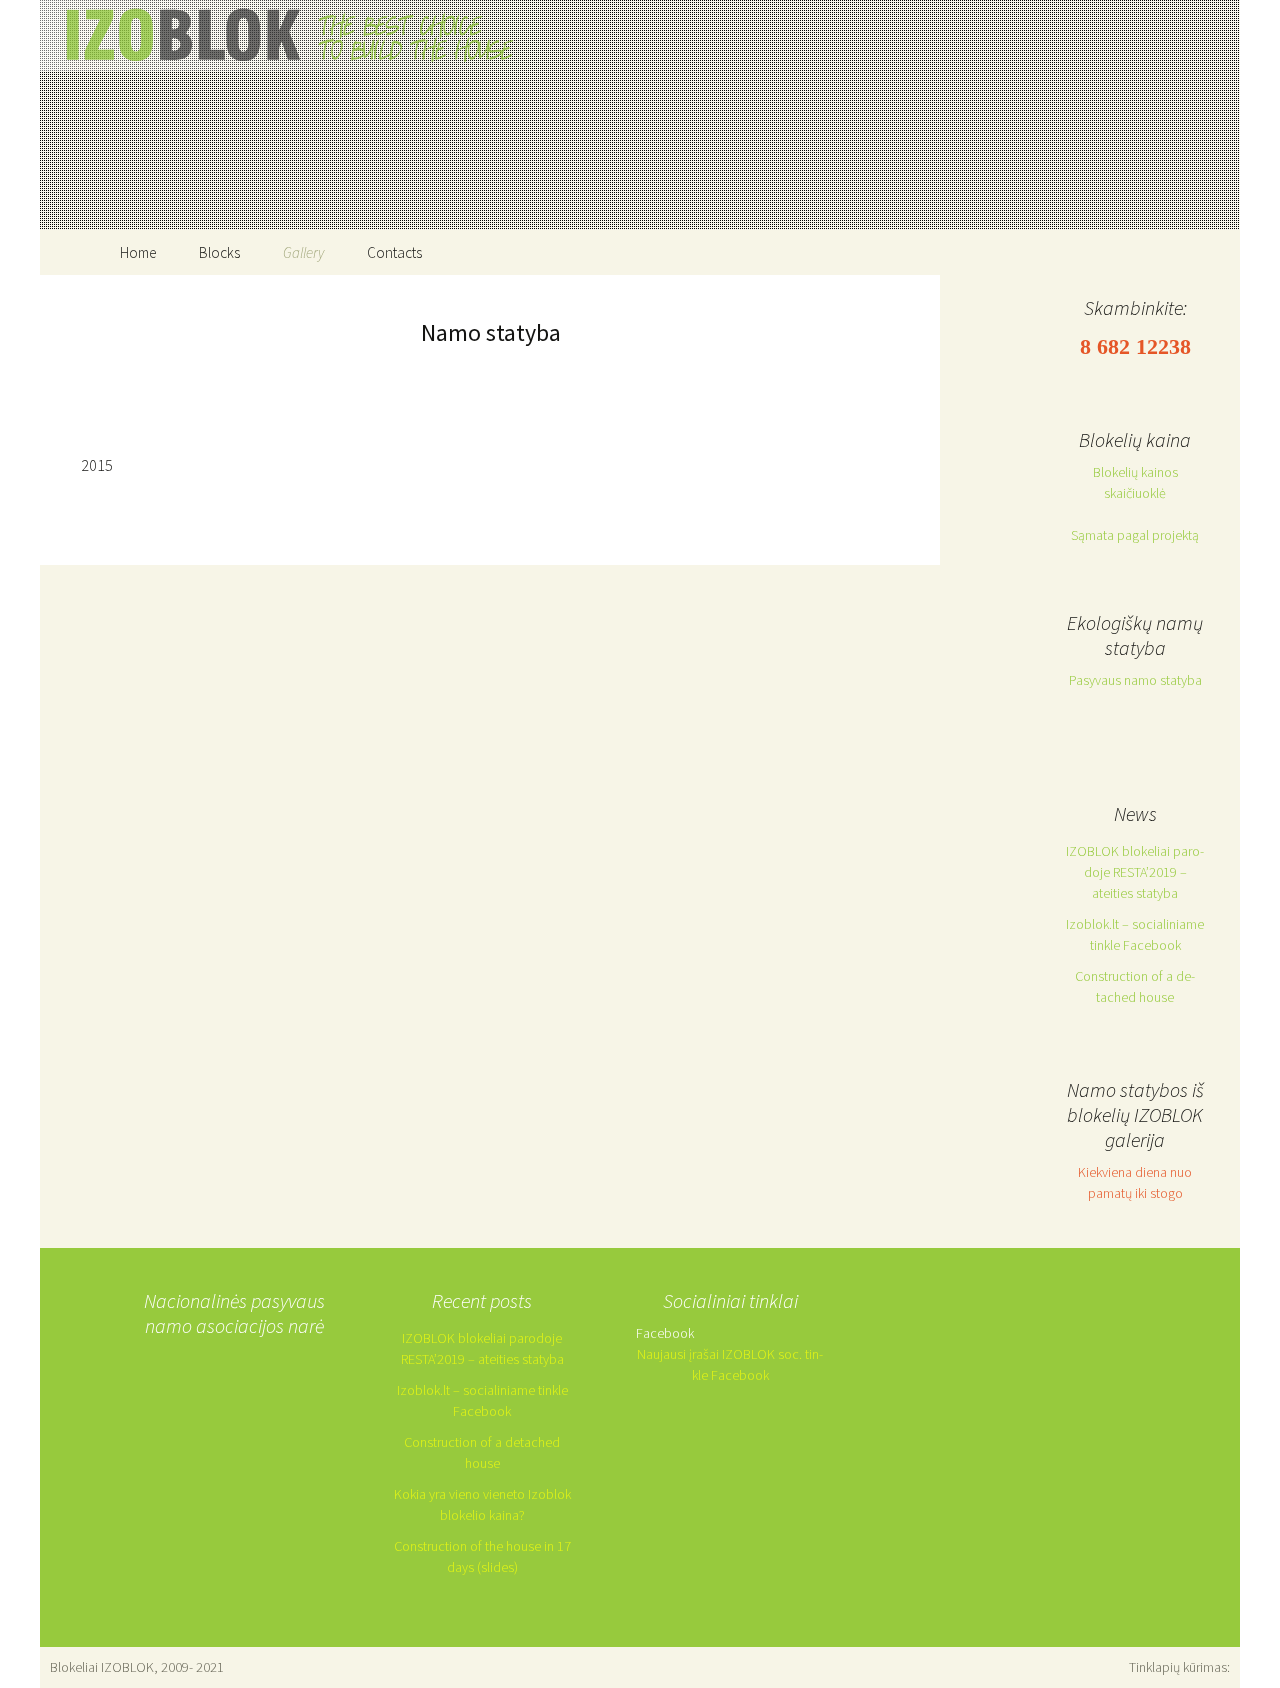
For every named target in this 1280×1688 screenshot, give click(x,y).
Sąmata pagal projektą (1135, 535)
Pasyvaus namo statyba (1135, 680)
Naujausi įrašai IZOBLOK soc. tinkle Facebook (730, 1364)
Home (138, 252)
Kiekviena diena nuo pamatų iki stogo (1135, 1182)
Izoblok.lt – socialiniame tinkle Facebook (1135, 934)
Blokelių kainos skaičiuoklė (1135, 482)
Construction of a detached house (1135, 986)
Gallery (303, 252)
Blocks (219, 252)
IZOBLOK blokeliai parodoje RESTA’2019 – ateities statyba (1135, 872)
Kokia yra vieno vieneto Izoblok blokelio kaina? (482, 1504)
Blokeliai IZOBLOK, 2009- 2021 (137, 1667)
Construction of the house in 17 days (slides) (482, 1556)
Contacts (394, 252)
